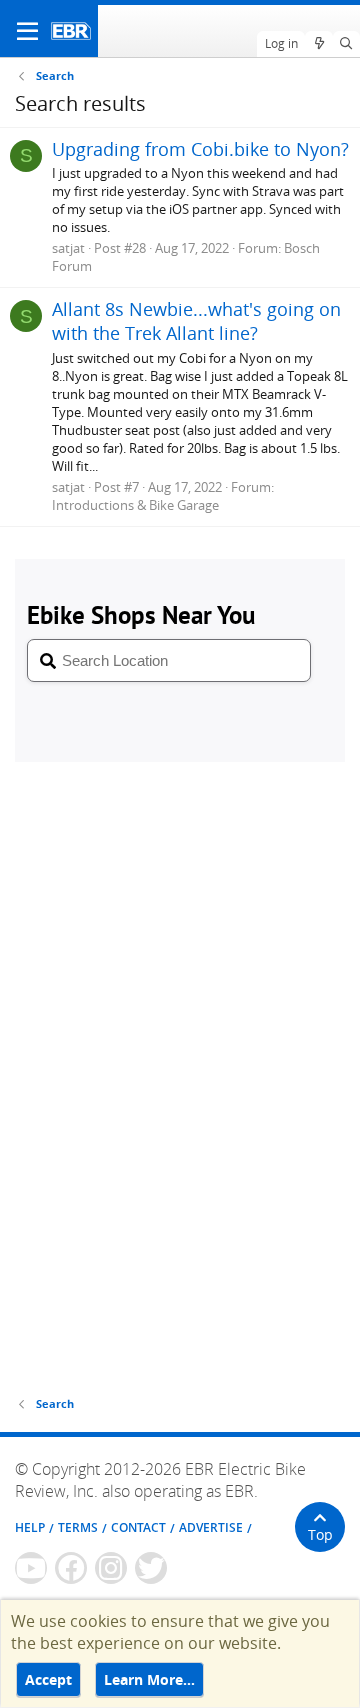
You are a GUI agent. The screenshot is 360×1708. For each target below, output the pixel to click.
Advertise (211, 1527)
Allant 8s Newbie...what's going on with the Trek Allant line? (196, 321)
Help (30, 1527)
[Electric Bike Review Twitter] (151, 1568)
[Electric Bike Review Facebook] (71, 1568)
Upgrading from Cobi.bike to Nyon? (200, 149)
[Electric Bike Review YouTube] (31, 1568)
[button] (27, 31)
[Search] (346, 44)
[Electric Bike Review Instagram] (111, 1568)
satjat (68, 248)
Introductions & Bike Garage (135, 505)
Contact (138, 1527)
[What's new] (318, 44)
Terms (78, 1527)
